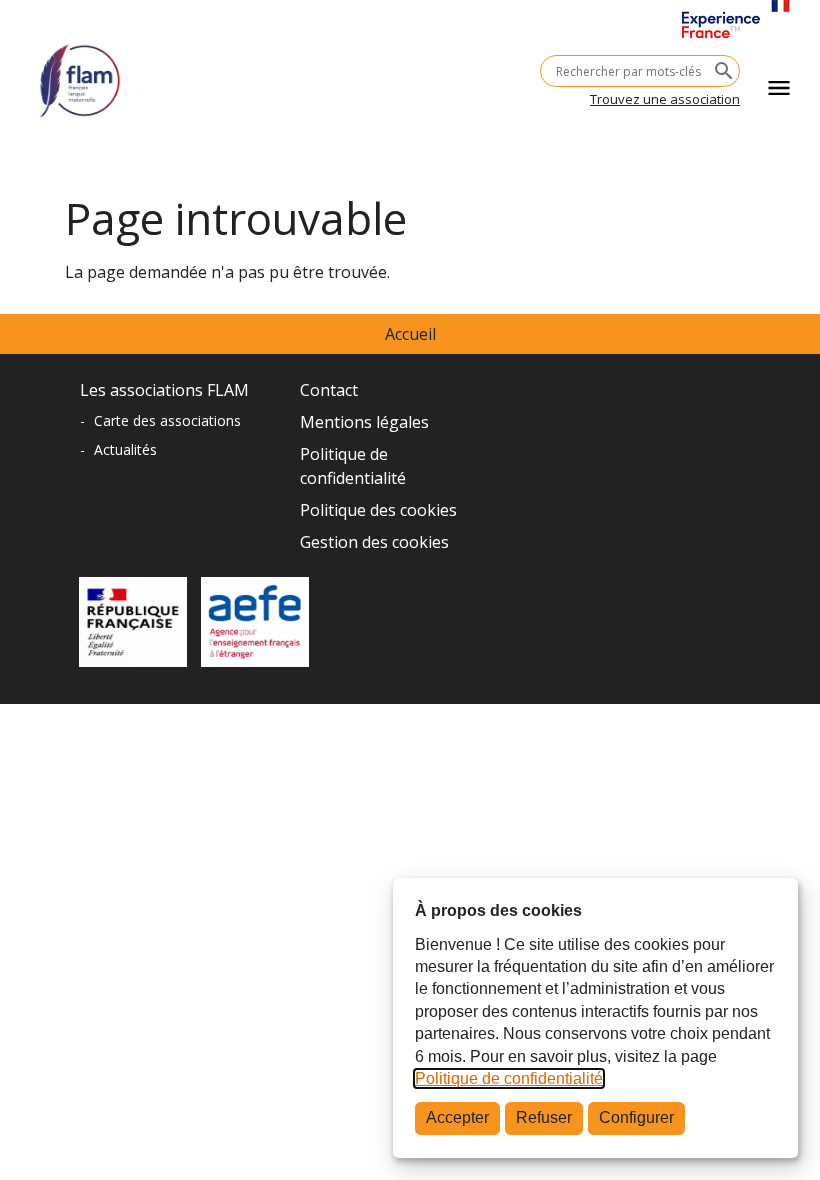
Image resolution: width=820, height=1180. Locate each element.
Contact (329, 390)
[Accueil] (80, 73)
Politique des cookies (378, 510)
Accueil (410, 334)
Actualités (125, 449)
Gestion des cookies (374, 542)
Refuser (544, 1117)
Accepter (457, 1117)
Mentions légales (364, 422)
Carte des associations (167, 420)
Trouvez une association (665, 99)
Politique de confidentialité (509, 1078)
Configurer (636, 1117)
